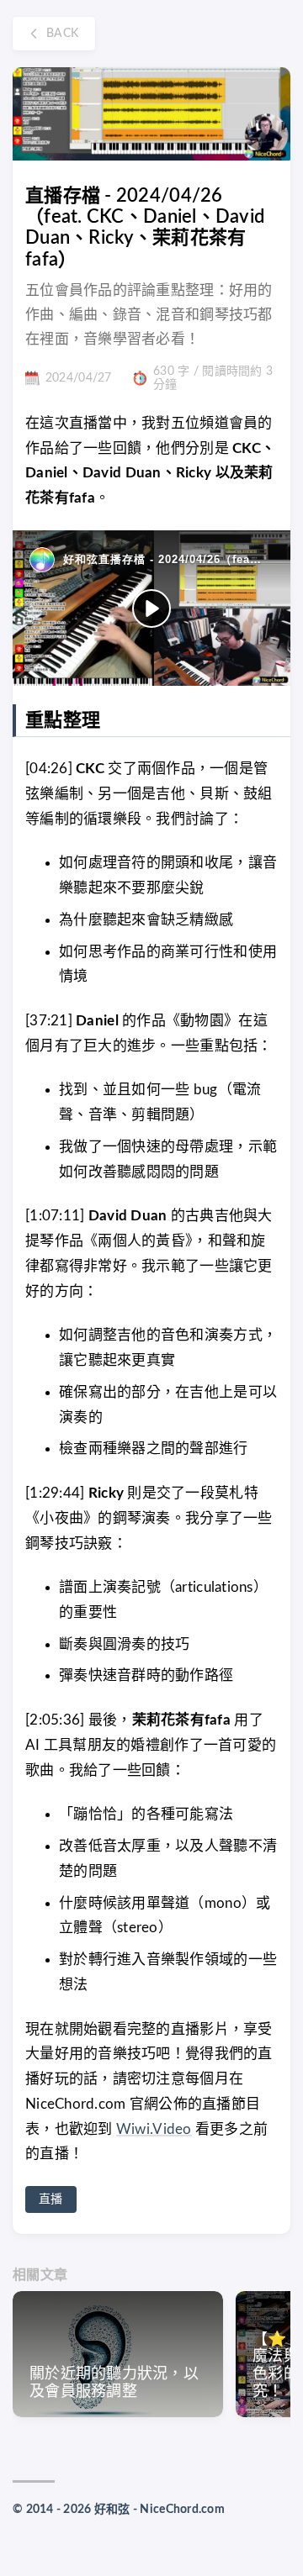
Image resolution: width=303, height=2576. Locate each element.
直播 (51, 2199)
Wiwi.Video (154, 2129)
